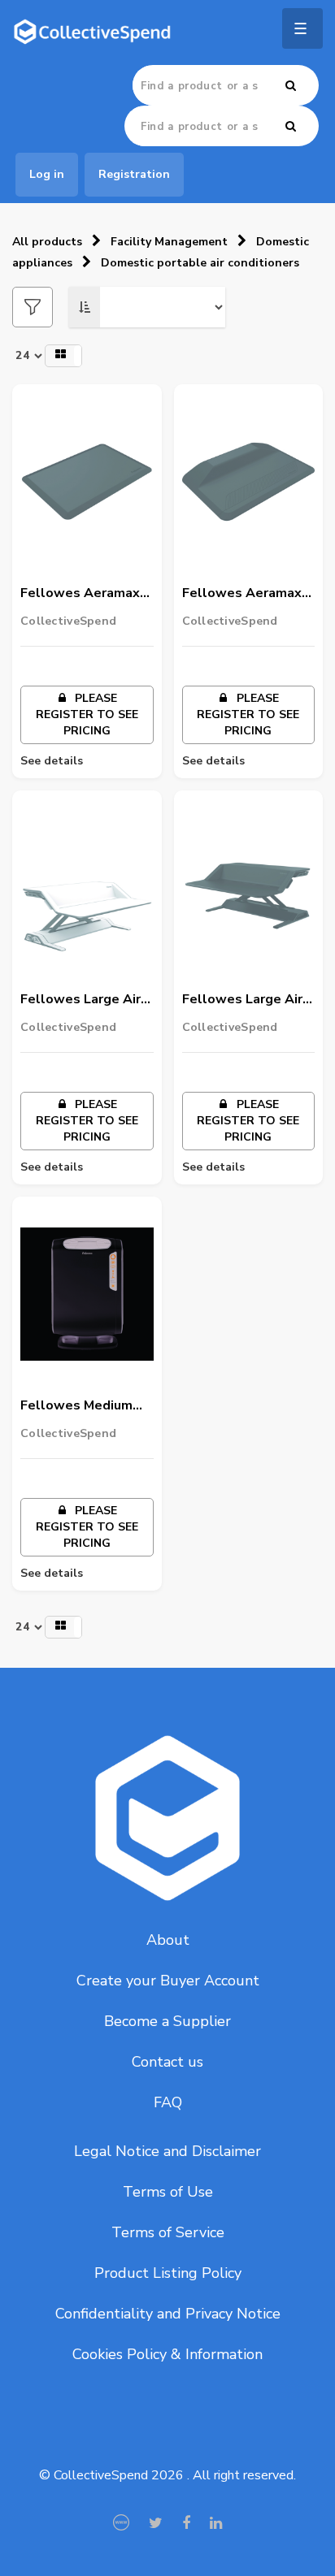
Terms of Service (168, 2232)
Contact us (167, 2062)
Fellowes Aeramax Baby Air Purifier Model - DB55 (80, 594)
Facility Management (169, 242)
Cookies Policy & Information (167, 2354)
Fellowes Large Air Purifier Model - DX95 (80, 1000)
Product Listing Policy (168, 2273)
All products (47, 242)
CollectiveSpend (68, 621)
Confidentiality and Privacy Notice (168, 2314)
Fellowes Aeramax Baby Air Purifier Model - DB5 (242, 594)
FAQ (168, 2102)
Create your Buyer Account (168, 1981)
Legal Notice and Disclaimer (167, 2151)
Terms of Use (168, 2192)
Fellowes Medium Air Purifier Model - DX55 (80, 1406)
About (168, 1940)
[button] (63, 356)
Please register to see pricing (87, 714)
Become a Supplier (167, 2021)
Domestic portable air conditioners (200, 263)
